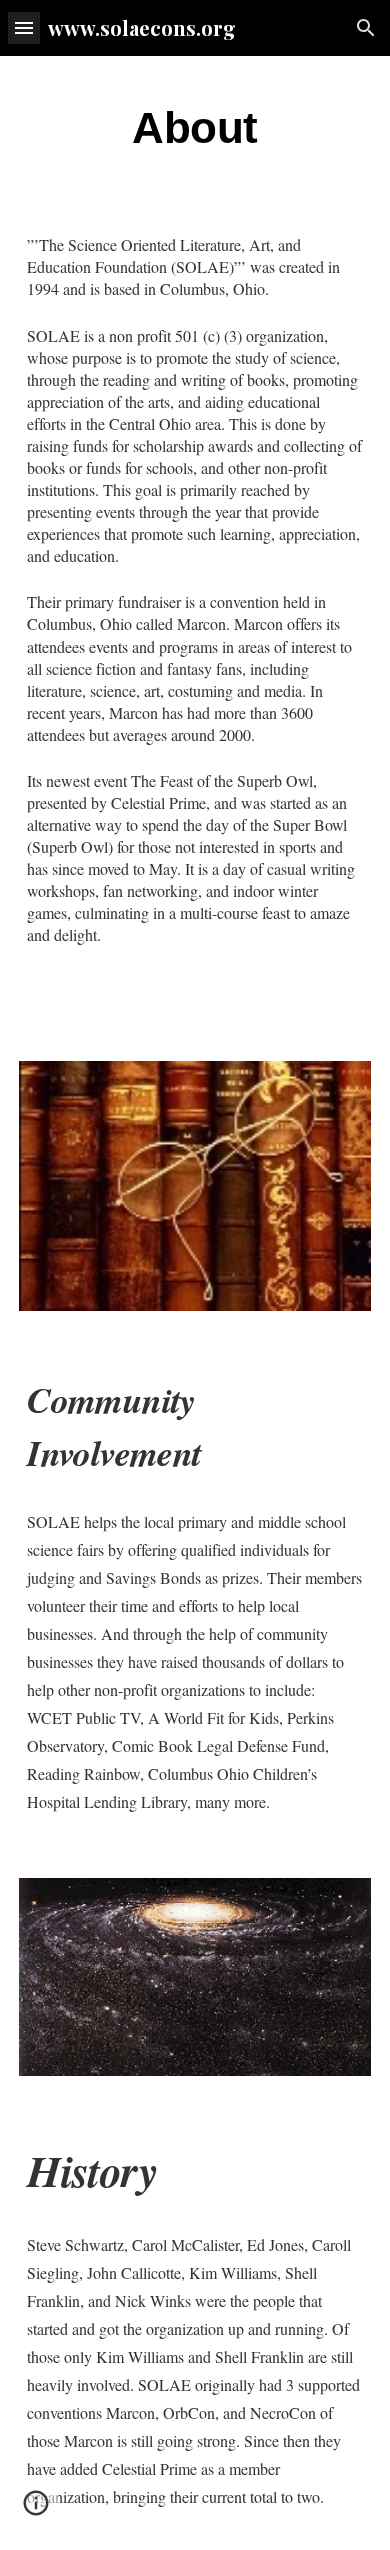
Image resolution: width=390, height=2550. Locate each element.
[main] (195, 128)
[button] (24, 27)
